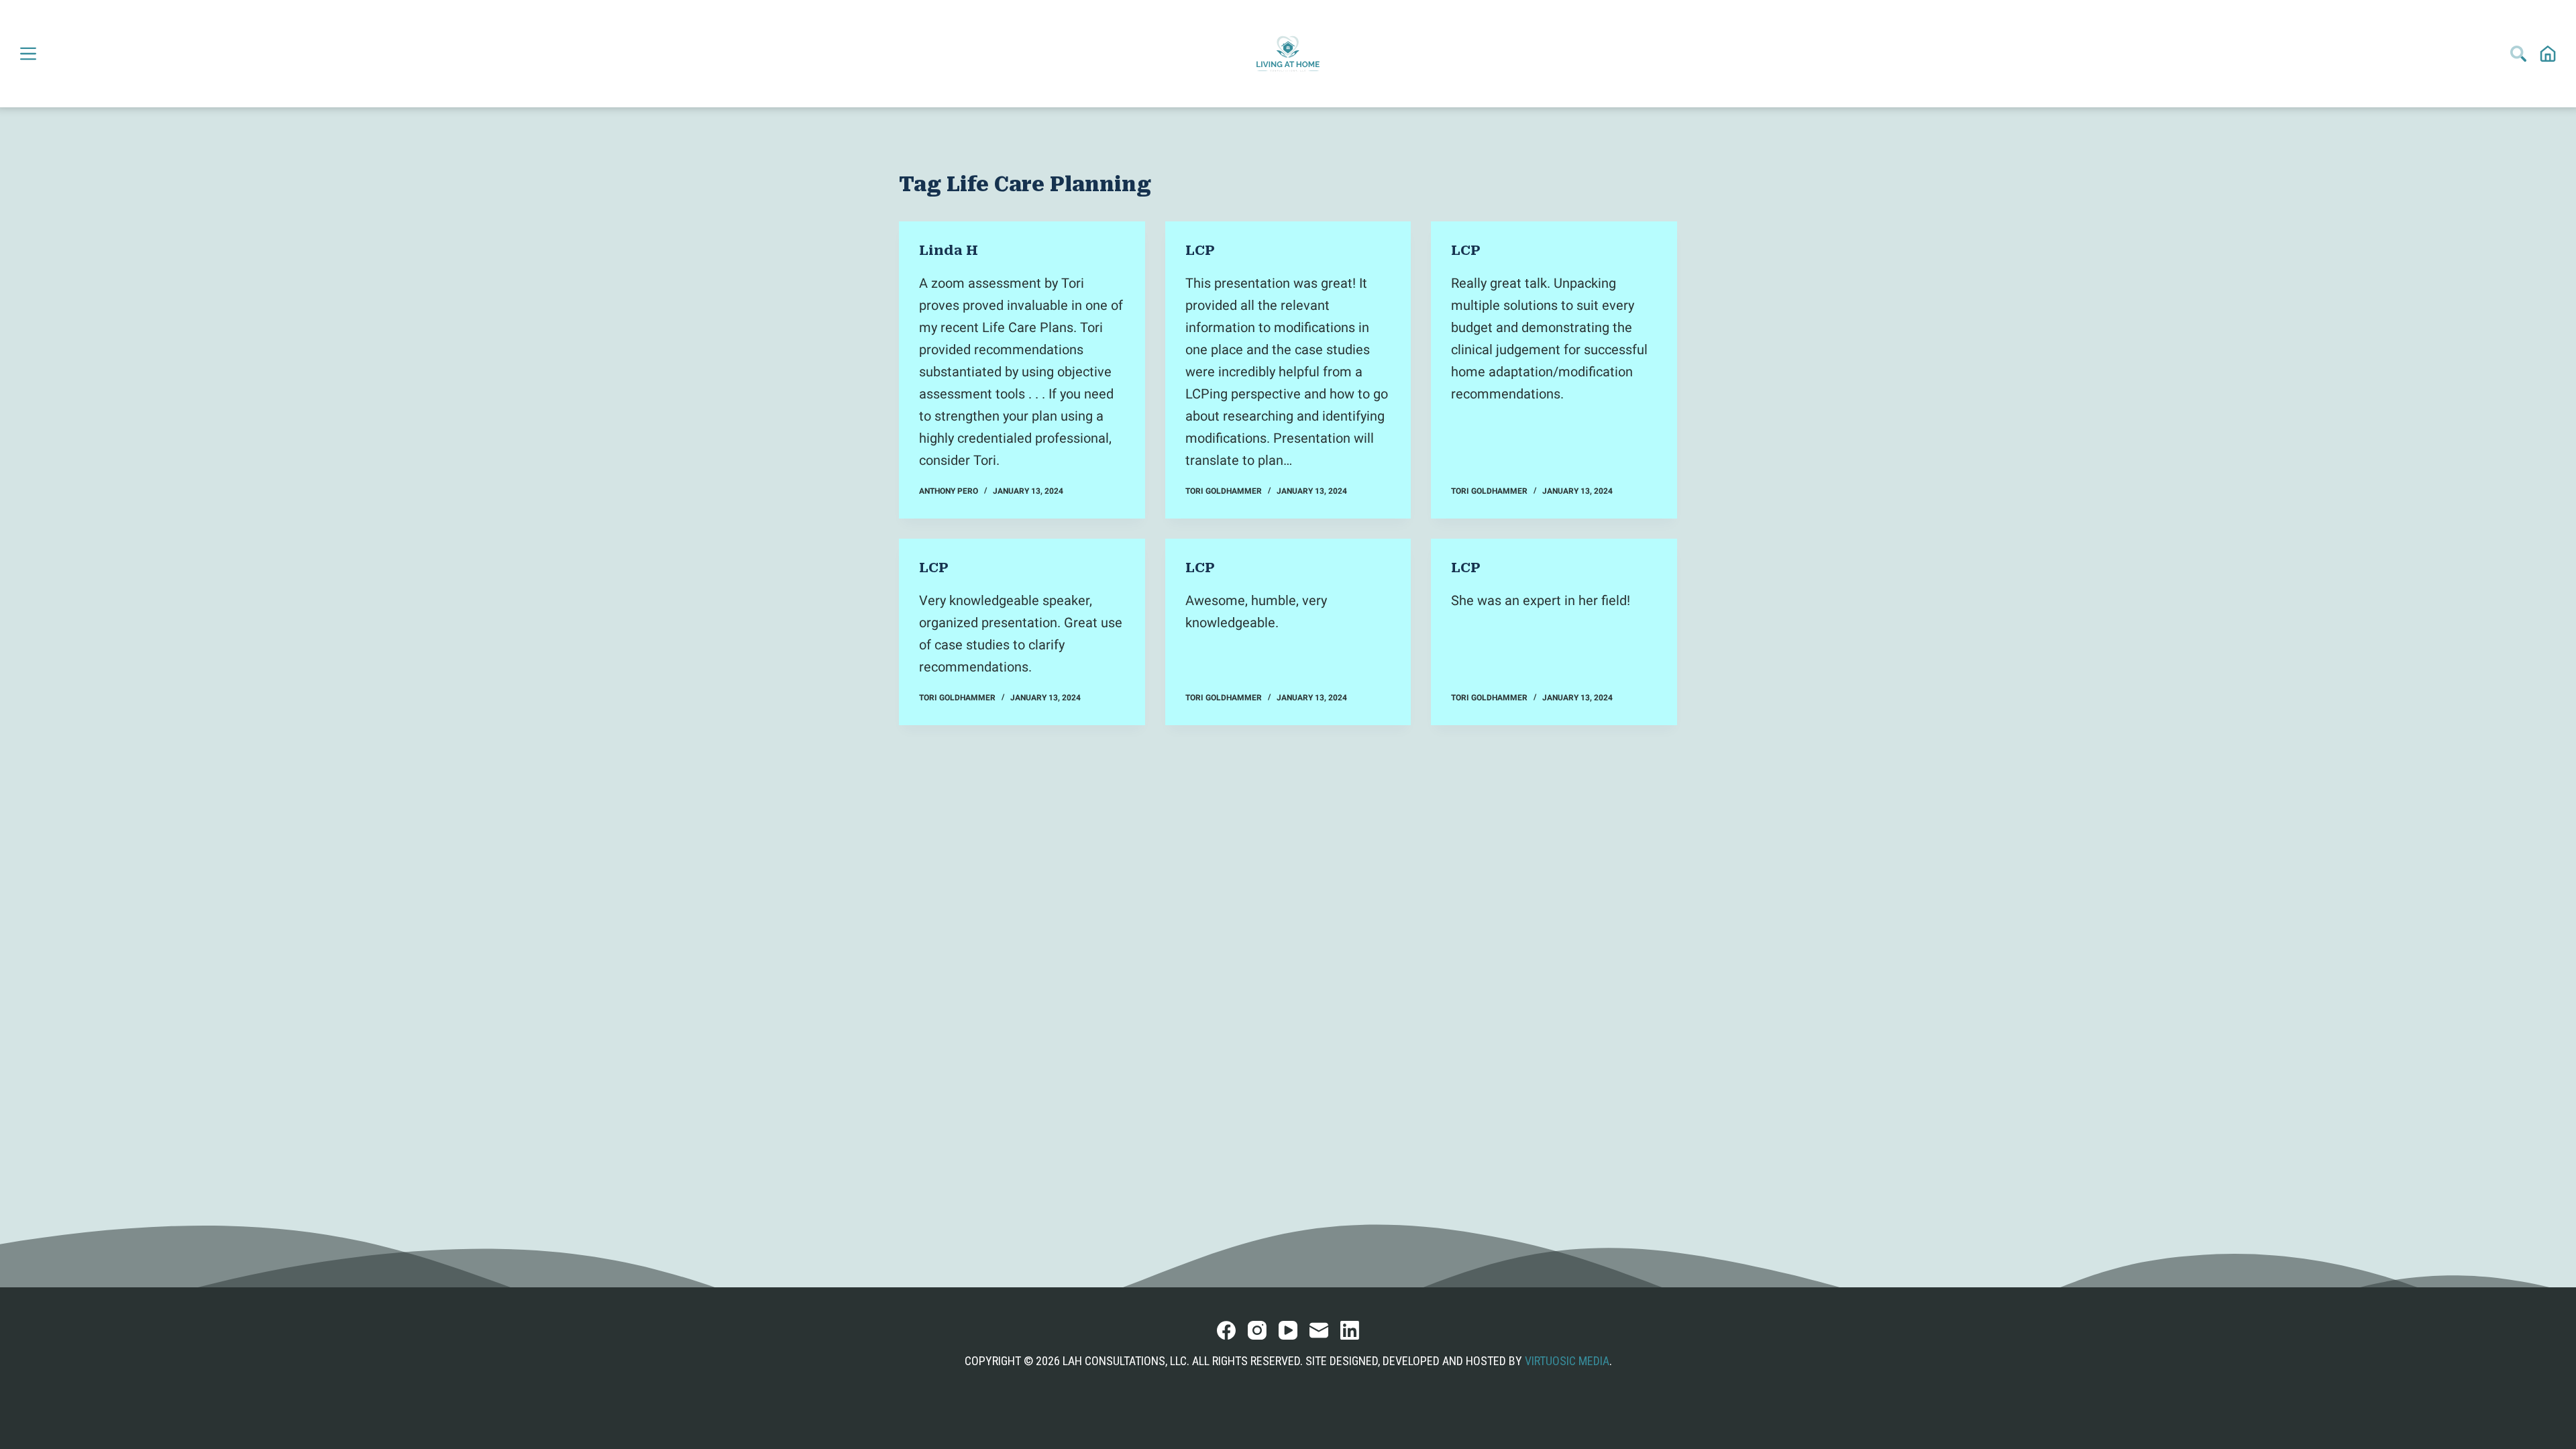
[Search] (2518, 54)
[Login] (2548, 54)
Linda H (949, 250)
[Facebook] (1226, 1330)
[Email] (1319, 1330)
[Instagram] (1257, 1330)
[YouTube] (1288, 1330)
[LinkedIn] (1350, 1330)
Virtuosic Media (1567, 1361)
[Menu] (28, 54)
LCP (1200, 250)
